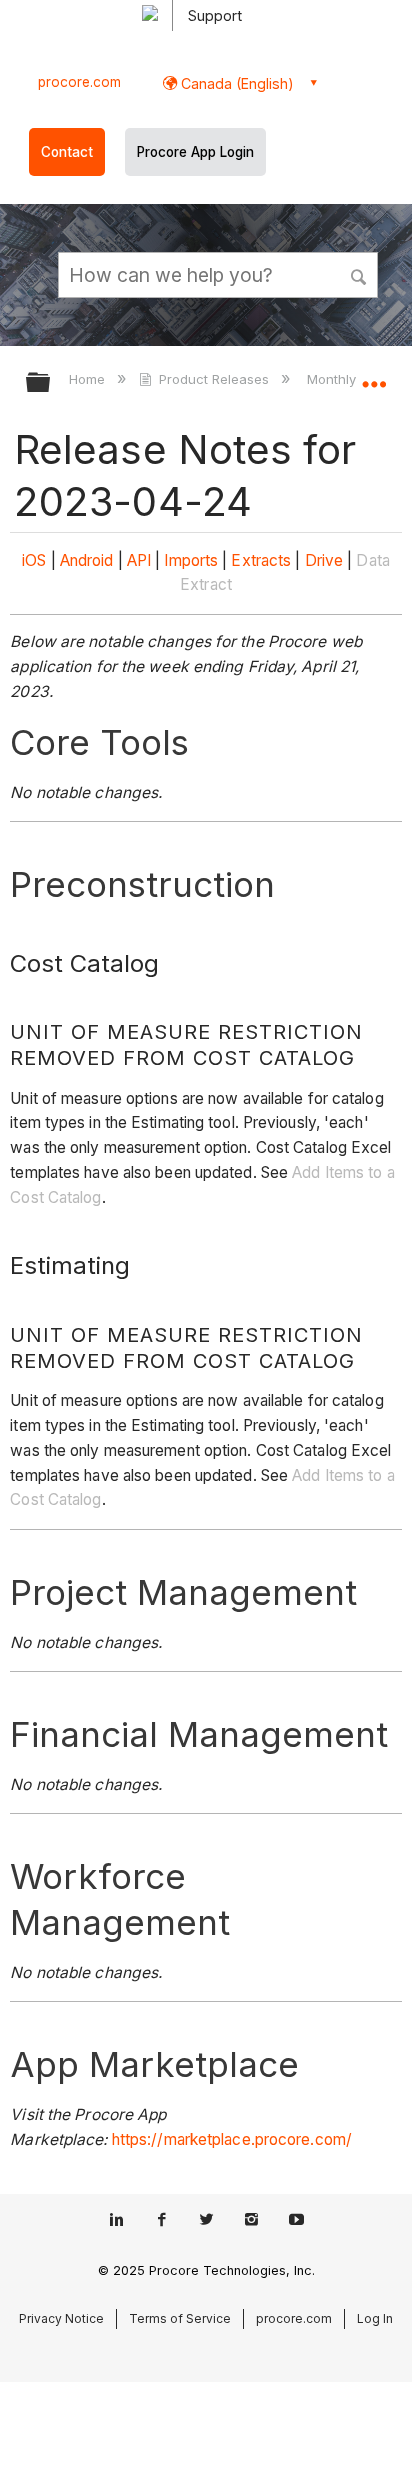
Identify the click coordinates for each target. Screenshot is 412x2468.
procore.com (79, 82)
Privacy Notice (61, 2318)
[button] (360, 274)
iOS (34, 560)
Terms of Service (180, 2318)
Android (87, 560)
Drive (324, 560)
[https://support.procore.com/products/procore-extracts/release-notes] (302, 560)
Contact (67, 152)
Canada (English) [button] (235, 83)
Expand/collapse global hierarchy (51, 383)
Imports (191, 560)
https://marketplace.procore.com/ (232, 2139)
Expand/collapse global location (374, 376)
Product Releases (214, 379)
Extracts (261, 560)
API (139, 560)
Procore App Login (195, 152)
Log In (375, 2318)
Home (89, 379)
